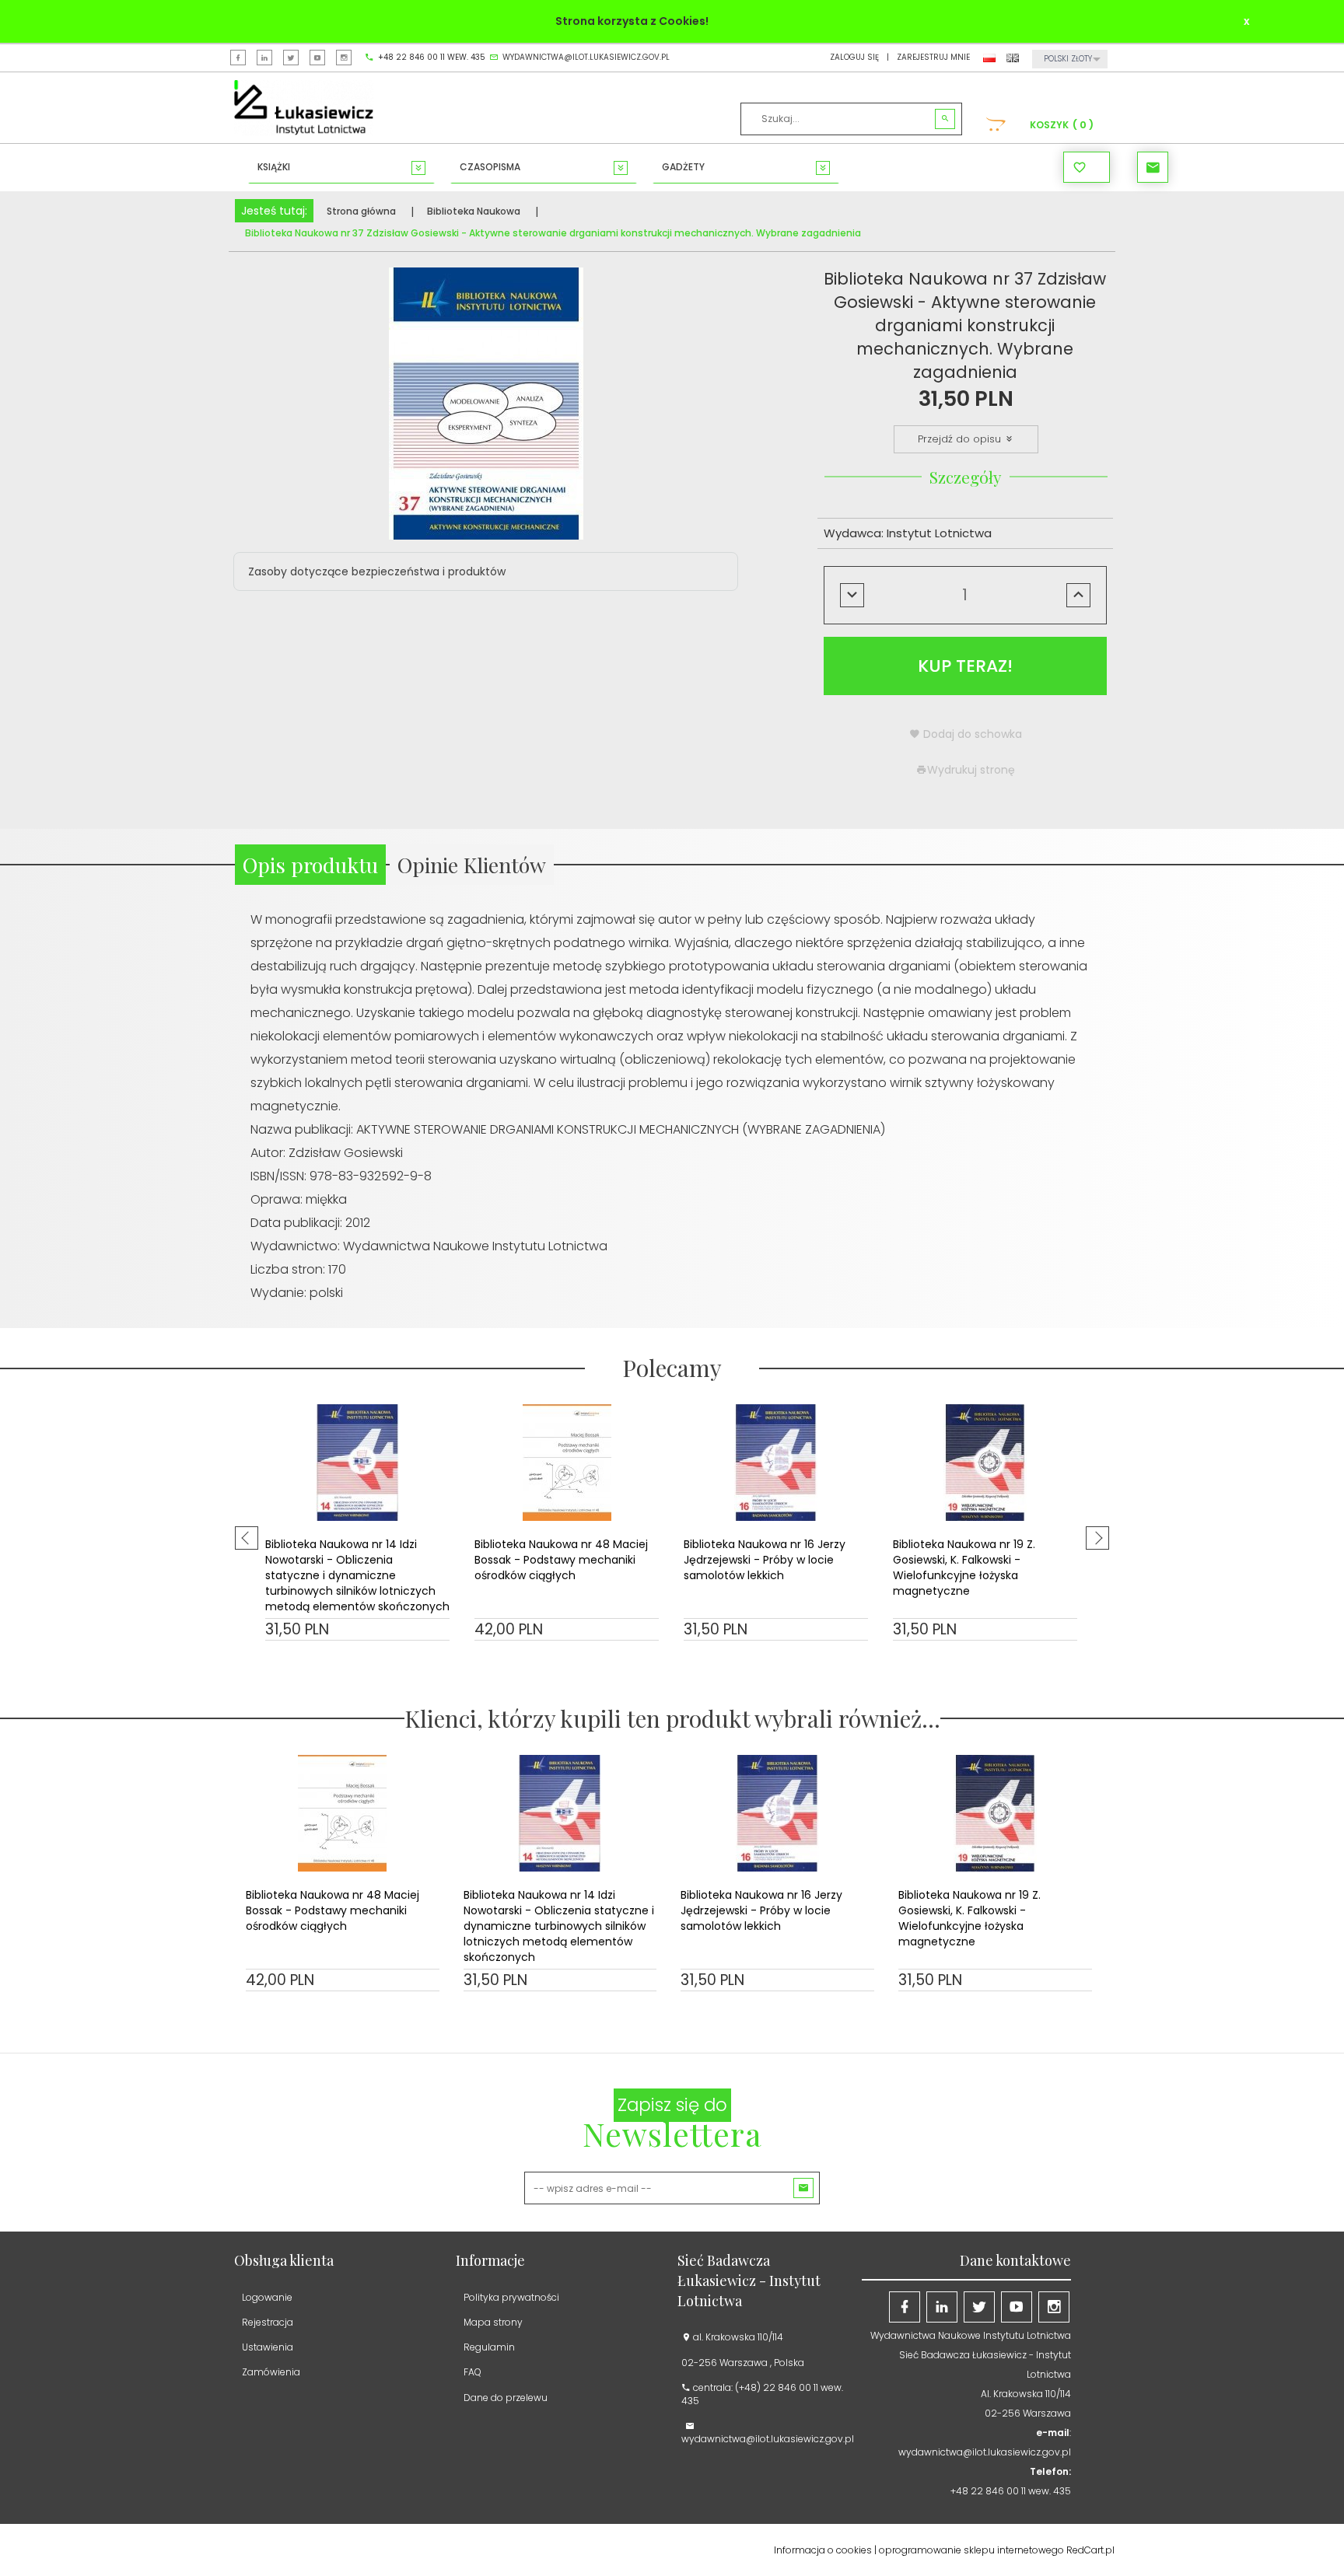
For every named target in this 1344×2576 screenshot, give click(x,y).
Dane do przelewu (506, 2398)
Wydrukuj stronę (971, 770)
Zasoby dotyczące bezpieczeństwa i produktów (377, 571)
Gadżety (683, 167)
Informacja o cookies (823, 2550)
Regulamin (489, 2347)
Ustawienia (268, 2347)
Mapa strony (493, 2322)
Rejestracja (268, 2322)
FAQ (472, 2372)
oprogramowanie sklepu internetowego (971, 2550)
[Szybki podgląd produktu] (279, 1658)
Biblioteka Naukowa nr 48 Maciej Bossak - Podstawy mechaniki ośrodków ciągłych (561, 1560)
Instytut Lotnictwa (939, 533)
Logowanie (267, 2297)
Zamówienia (271, 2372)
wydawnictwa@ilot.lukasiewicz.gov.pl (586, 58)
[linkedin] (264, 58)
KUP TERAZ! (965, 666)
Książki (274, 167)
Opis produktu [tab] (310, 865)
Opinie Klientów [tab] (472, 865)
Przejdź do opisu (961, 439)
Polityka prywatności (511, 2297)
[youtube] (317, 58)
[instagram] (344, 58)
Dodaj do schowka (971, 734)
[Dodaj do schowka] (436, 1658)
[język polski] (989, 57)
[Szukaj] (945, 119)
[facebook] (238, 58)
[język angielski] (1013, 57)
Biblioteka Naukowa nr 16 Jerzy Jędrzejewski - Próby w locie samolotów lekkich (765, 1560)
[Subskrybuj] (803, 2188)
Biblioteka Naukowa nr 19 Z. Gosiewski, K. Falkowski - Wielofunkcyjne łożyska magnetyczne (964, 1568)
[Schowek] (1087, 167)
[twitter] (291, 58)
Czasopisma (490, 167)
